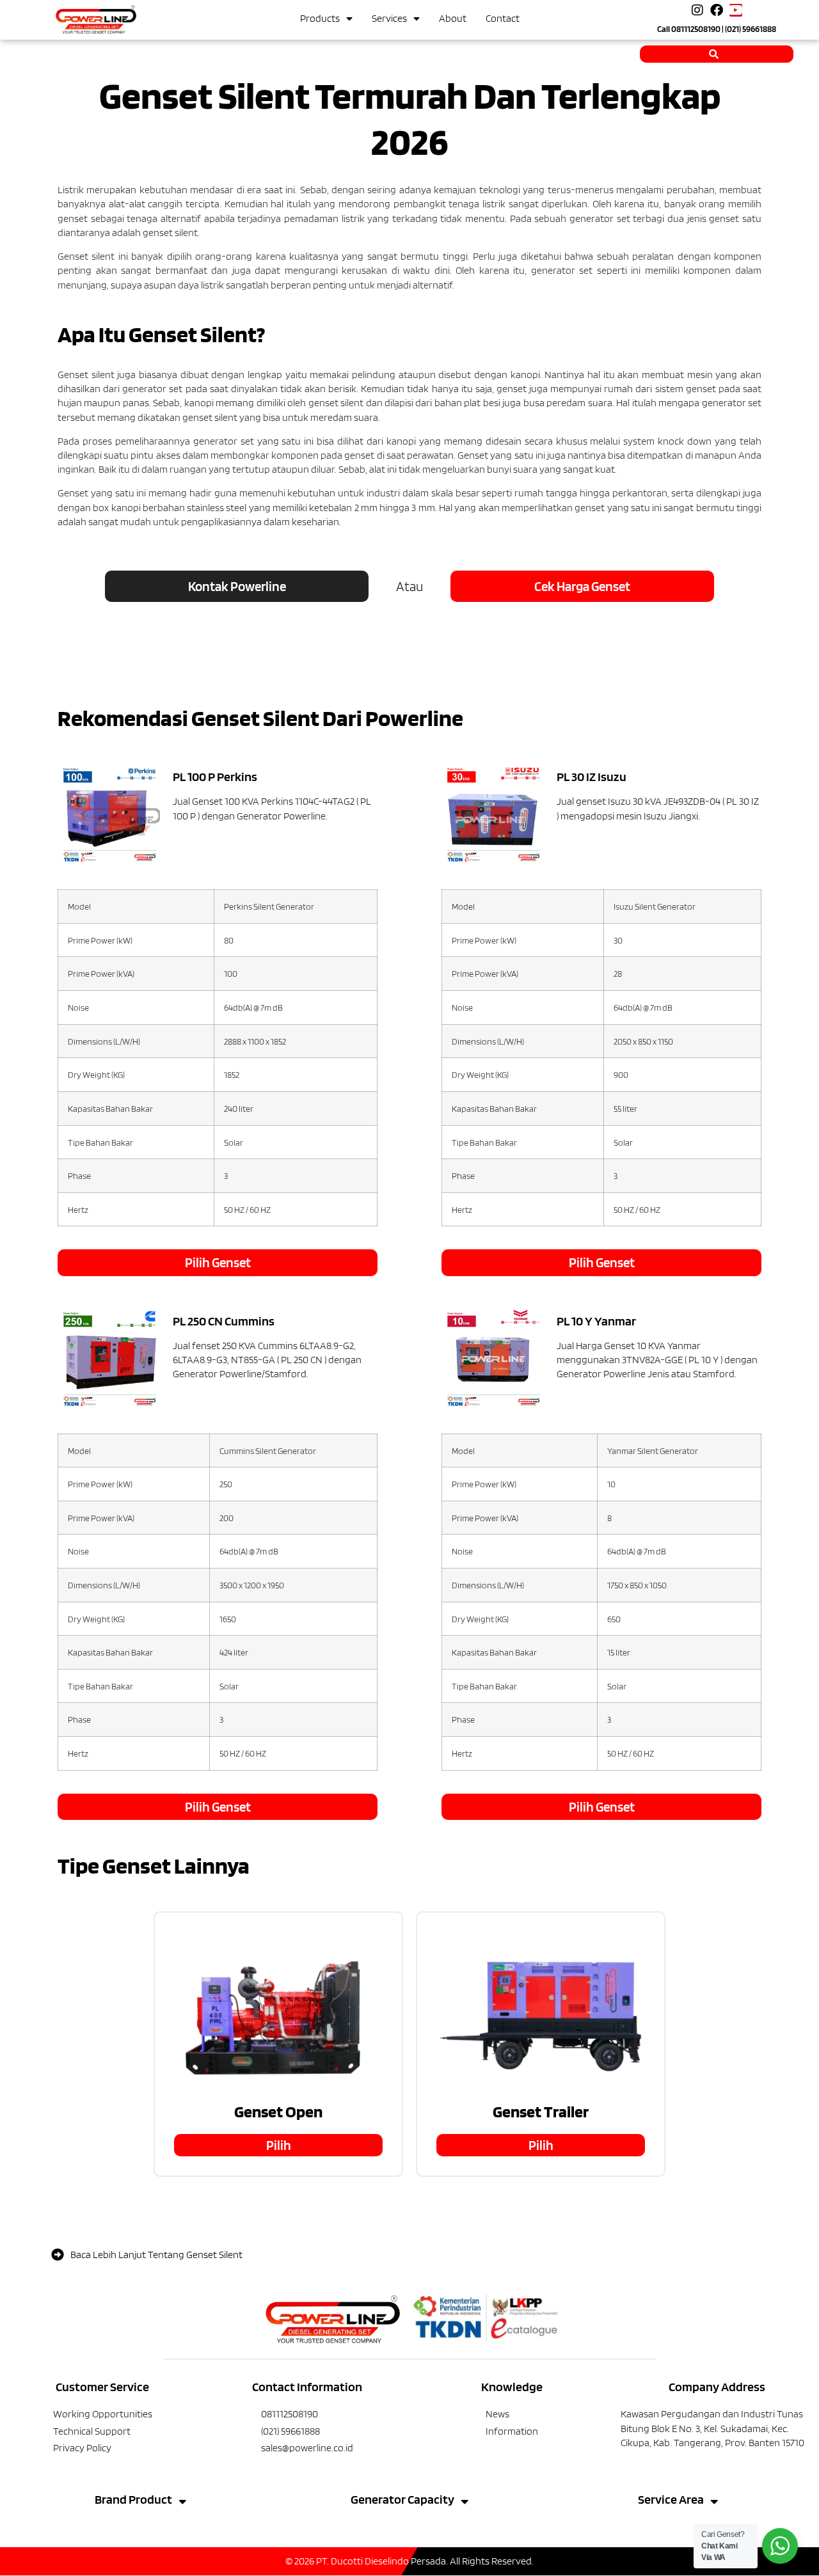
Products (320, 18)
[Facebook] (717, 10)
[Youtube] (736, 10)
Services (389, 18)
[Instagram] (697, 10)
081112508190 (696, 29)
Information (512, 2431)
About (453, 18)
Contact (503, 18)
